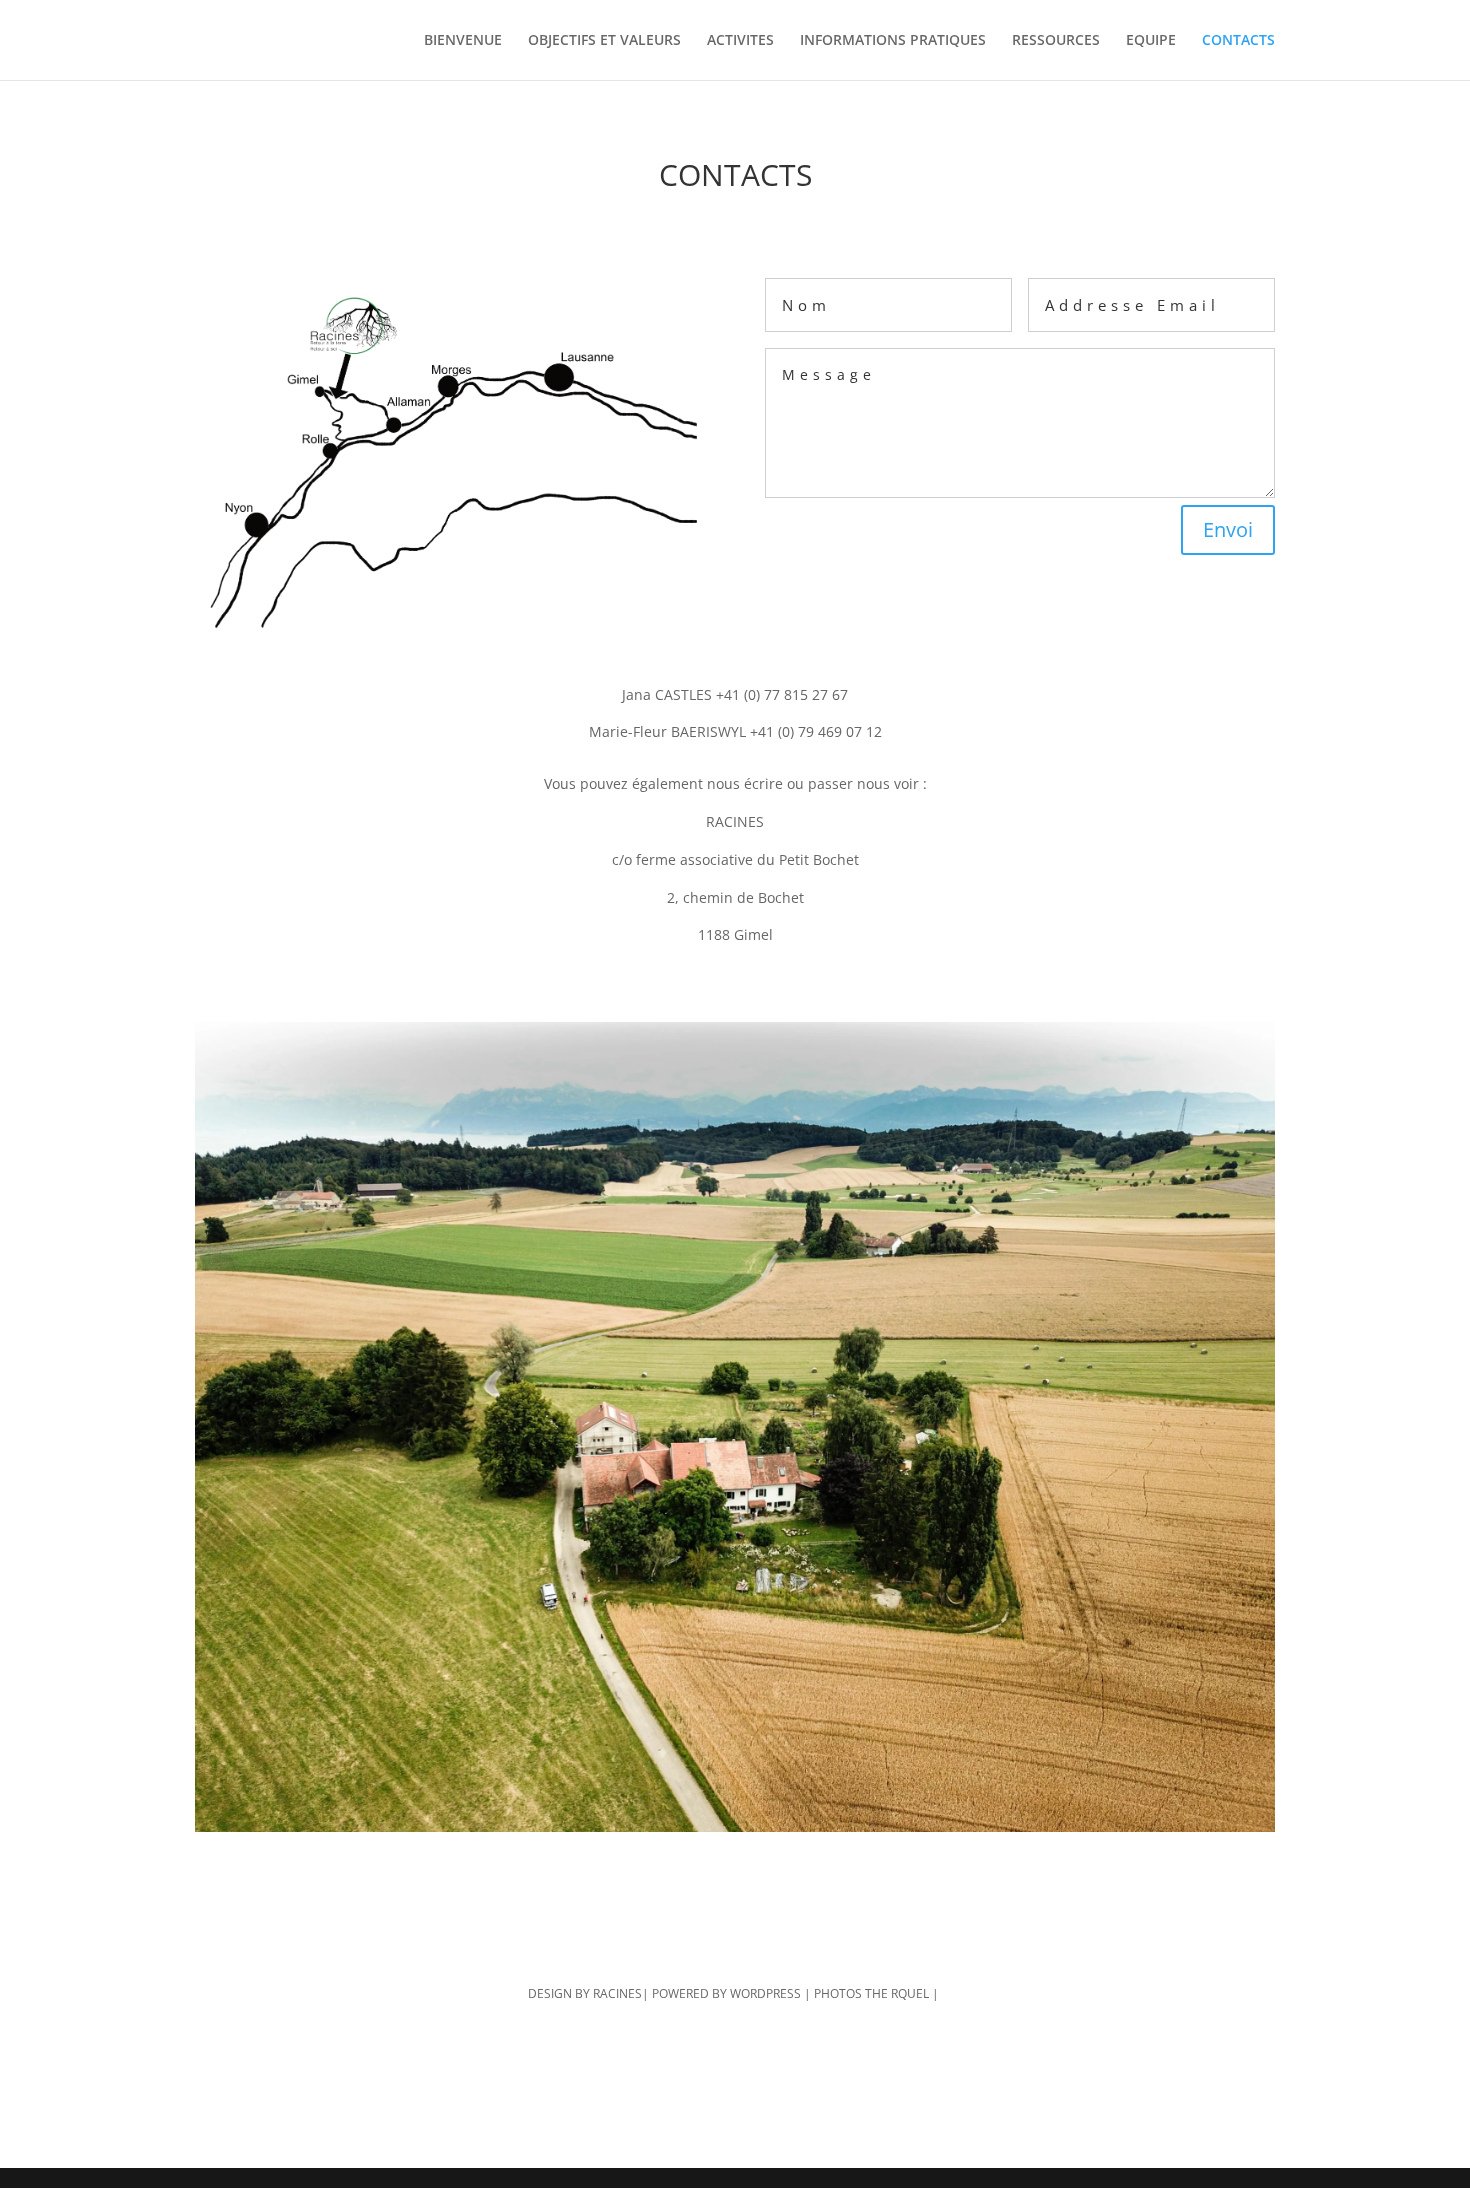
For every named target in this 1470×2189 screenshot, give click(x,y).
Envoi (1228, 529)
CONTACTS (1238, 41)
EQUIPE (1151, 41)
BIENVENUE (463, 41)
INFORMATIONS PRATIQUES (893, 41)
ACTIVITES (740, 41)
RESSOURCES (1056, 41)
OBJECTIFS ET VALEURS (604, 41)
